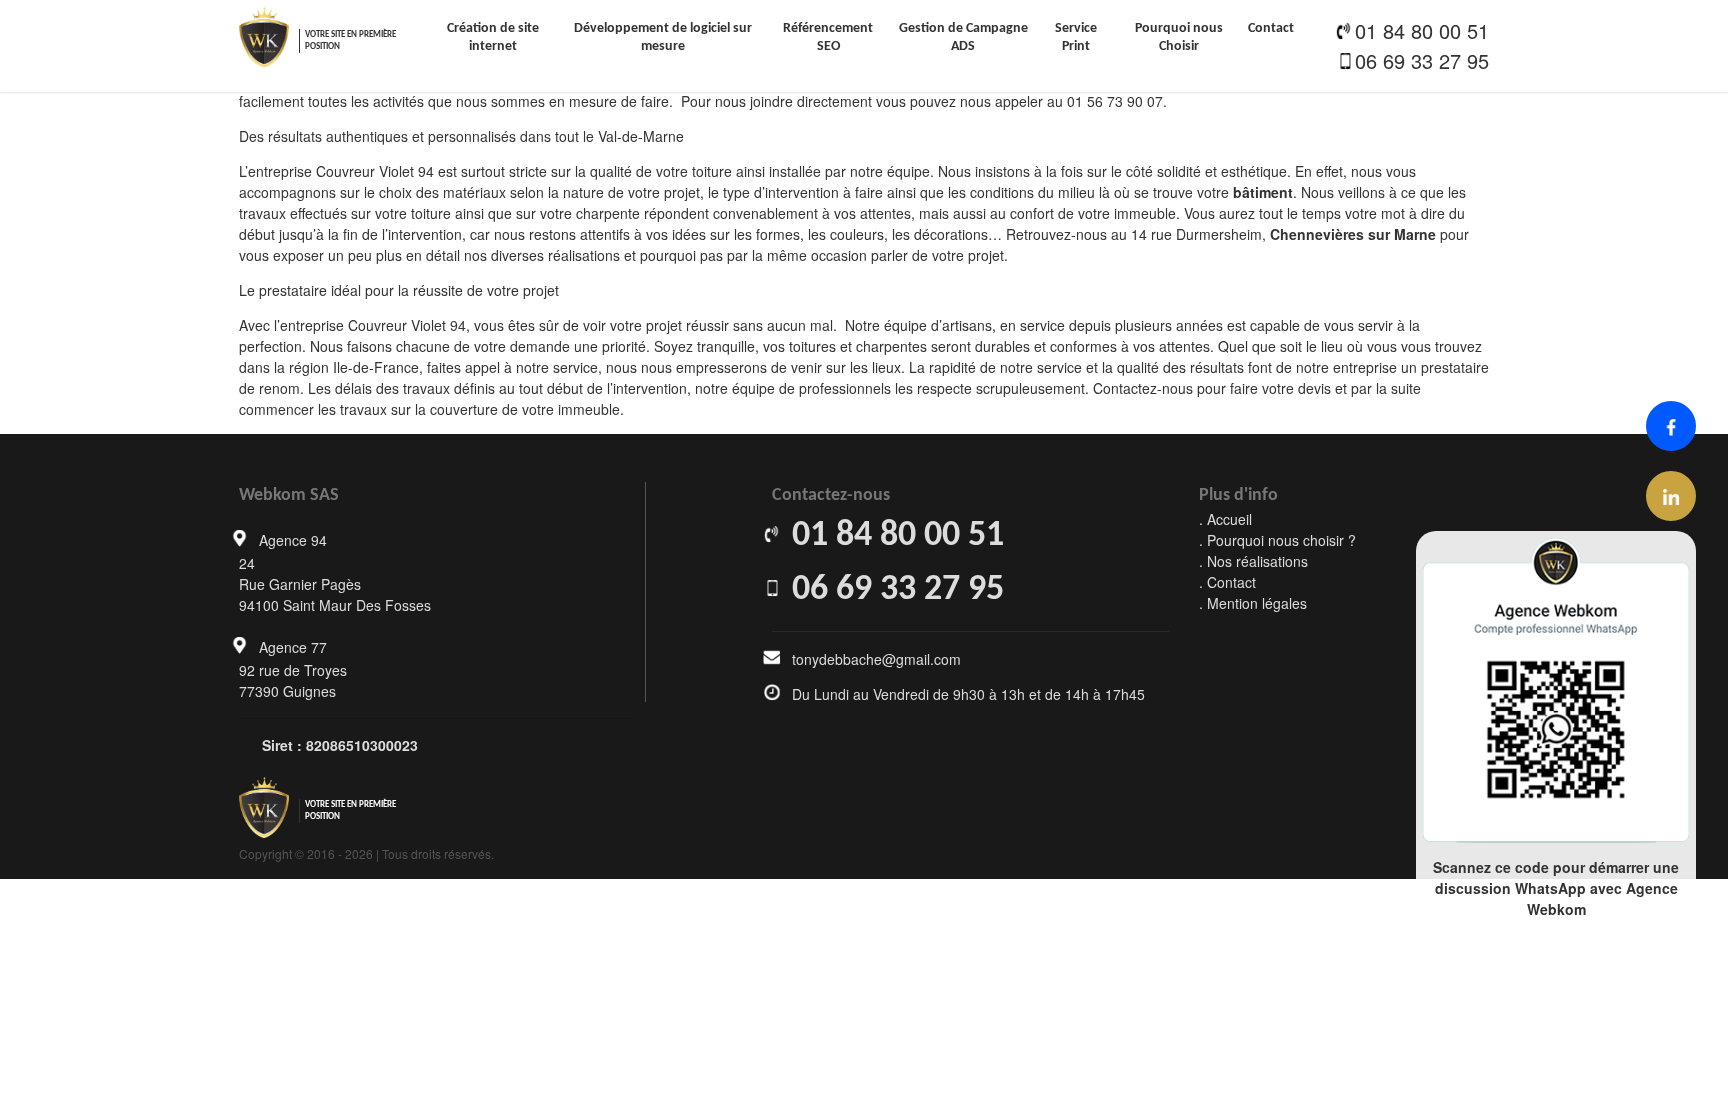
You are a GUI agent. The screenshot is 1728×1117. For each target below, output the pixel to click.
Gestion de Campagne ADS (963, 37)
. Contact (1227, 582)
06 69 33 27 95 (1422, 60)
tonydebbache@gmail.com (876, 659)
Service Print (1076, 37)
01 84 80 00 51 (1422, 30)
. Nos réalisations (1253, 561)
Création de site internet (493, 37)
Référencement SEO (828, 37)
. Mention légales (1253, 603)
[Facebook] (1671, 426)
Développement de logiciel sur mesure (663, 37)
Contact (1271, 28)
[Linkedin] (1671, 496)
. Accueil (1225, 519)
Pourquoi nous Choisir (1179, 37)
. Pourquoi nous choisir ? (1277, 540)
